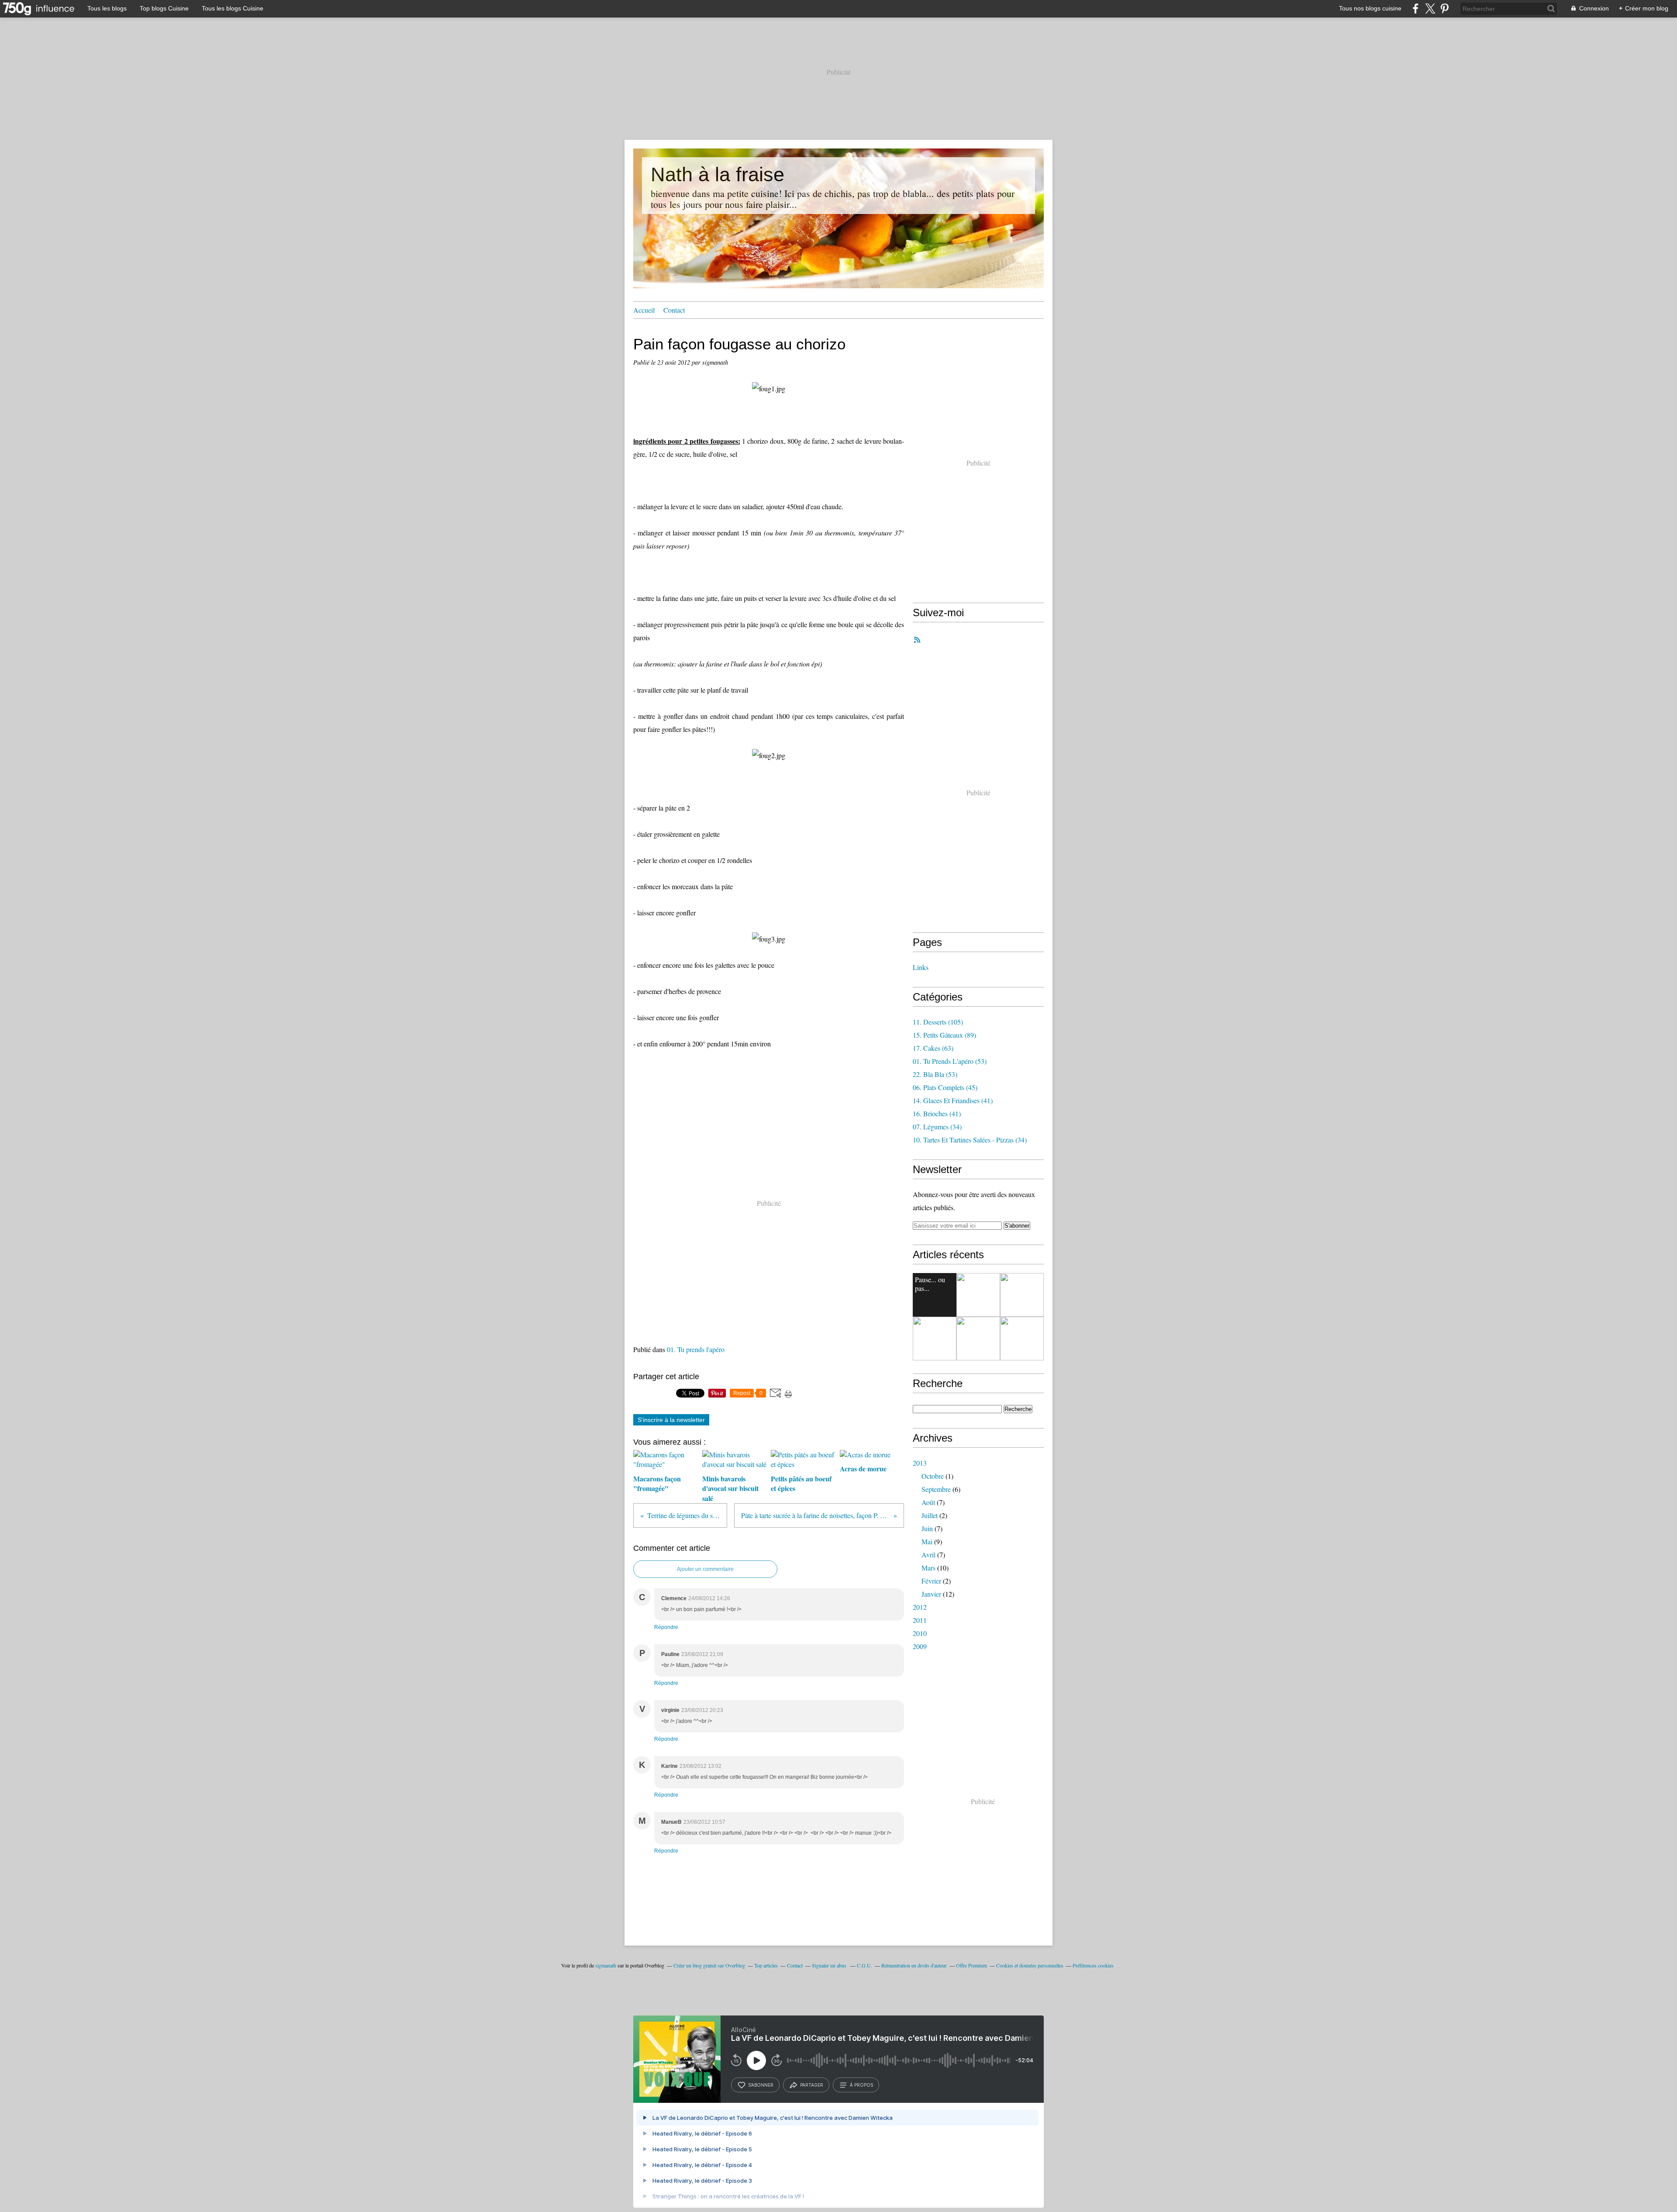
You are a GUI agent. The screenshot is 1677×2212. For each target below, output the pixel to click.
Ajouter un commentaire (705, 1569)
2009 (920, 1646)
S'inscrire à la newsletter (671, 1420)
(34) (937, 1127)
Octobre (933, 1476)
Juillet (930, 1515)
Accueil (644, 310)
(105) (938, 1022)
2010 (920, 1633)
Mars (928, 1568)
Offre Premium (971, 1965)
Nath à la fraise (718, 174)
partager (812, 2085)
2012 (920, 1607)
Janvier (931, 1594)
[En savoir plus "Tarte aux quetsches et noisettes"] (978, 1339)
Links (921, 967)
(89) (944, 1035)
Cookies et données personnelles (1030, 1965)
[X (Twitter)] (1430, 9)
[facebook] (1416, 9)
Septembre (936, 1489)
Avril (928, 1555)
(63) (933, 1048)
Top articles (766, 1965)
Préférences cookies (1093, 1965)
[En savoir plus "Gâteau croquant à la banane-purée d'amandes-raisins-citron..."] (935, 1339)
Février (931, 1581)
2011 (920, 1620)
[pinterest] (1444, 9)
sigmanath (606, 1965)
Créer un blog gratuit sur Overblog (709, 1965)
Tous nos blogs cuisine (1370, 8)
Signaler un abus (830, 1965)
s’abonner (761, 2085)
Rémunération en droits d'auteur (914, 1965)
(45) (945, 1087)
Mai (927, 1541)
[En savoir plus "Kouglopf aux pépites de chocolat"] (978, 1295)
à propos (861, 2085)
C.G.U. (864, 1965)
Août (928, 1502)
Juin (927, 1528)
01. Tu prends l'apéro (696, 1349)
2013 (920, 1463)
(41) (953, 1100)
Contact (674, 310)
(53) (950, 1061)
